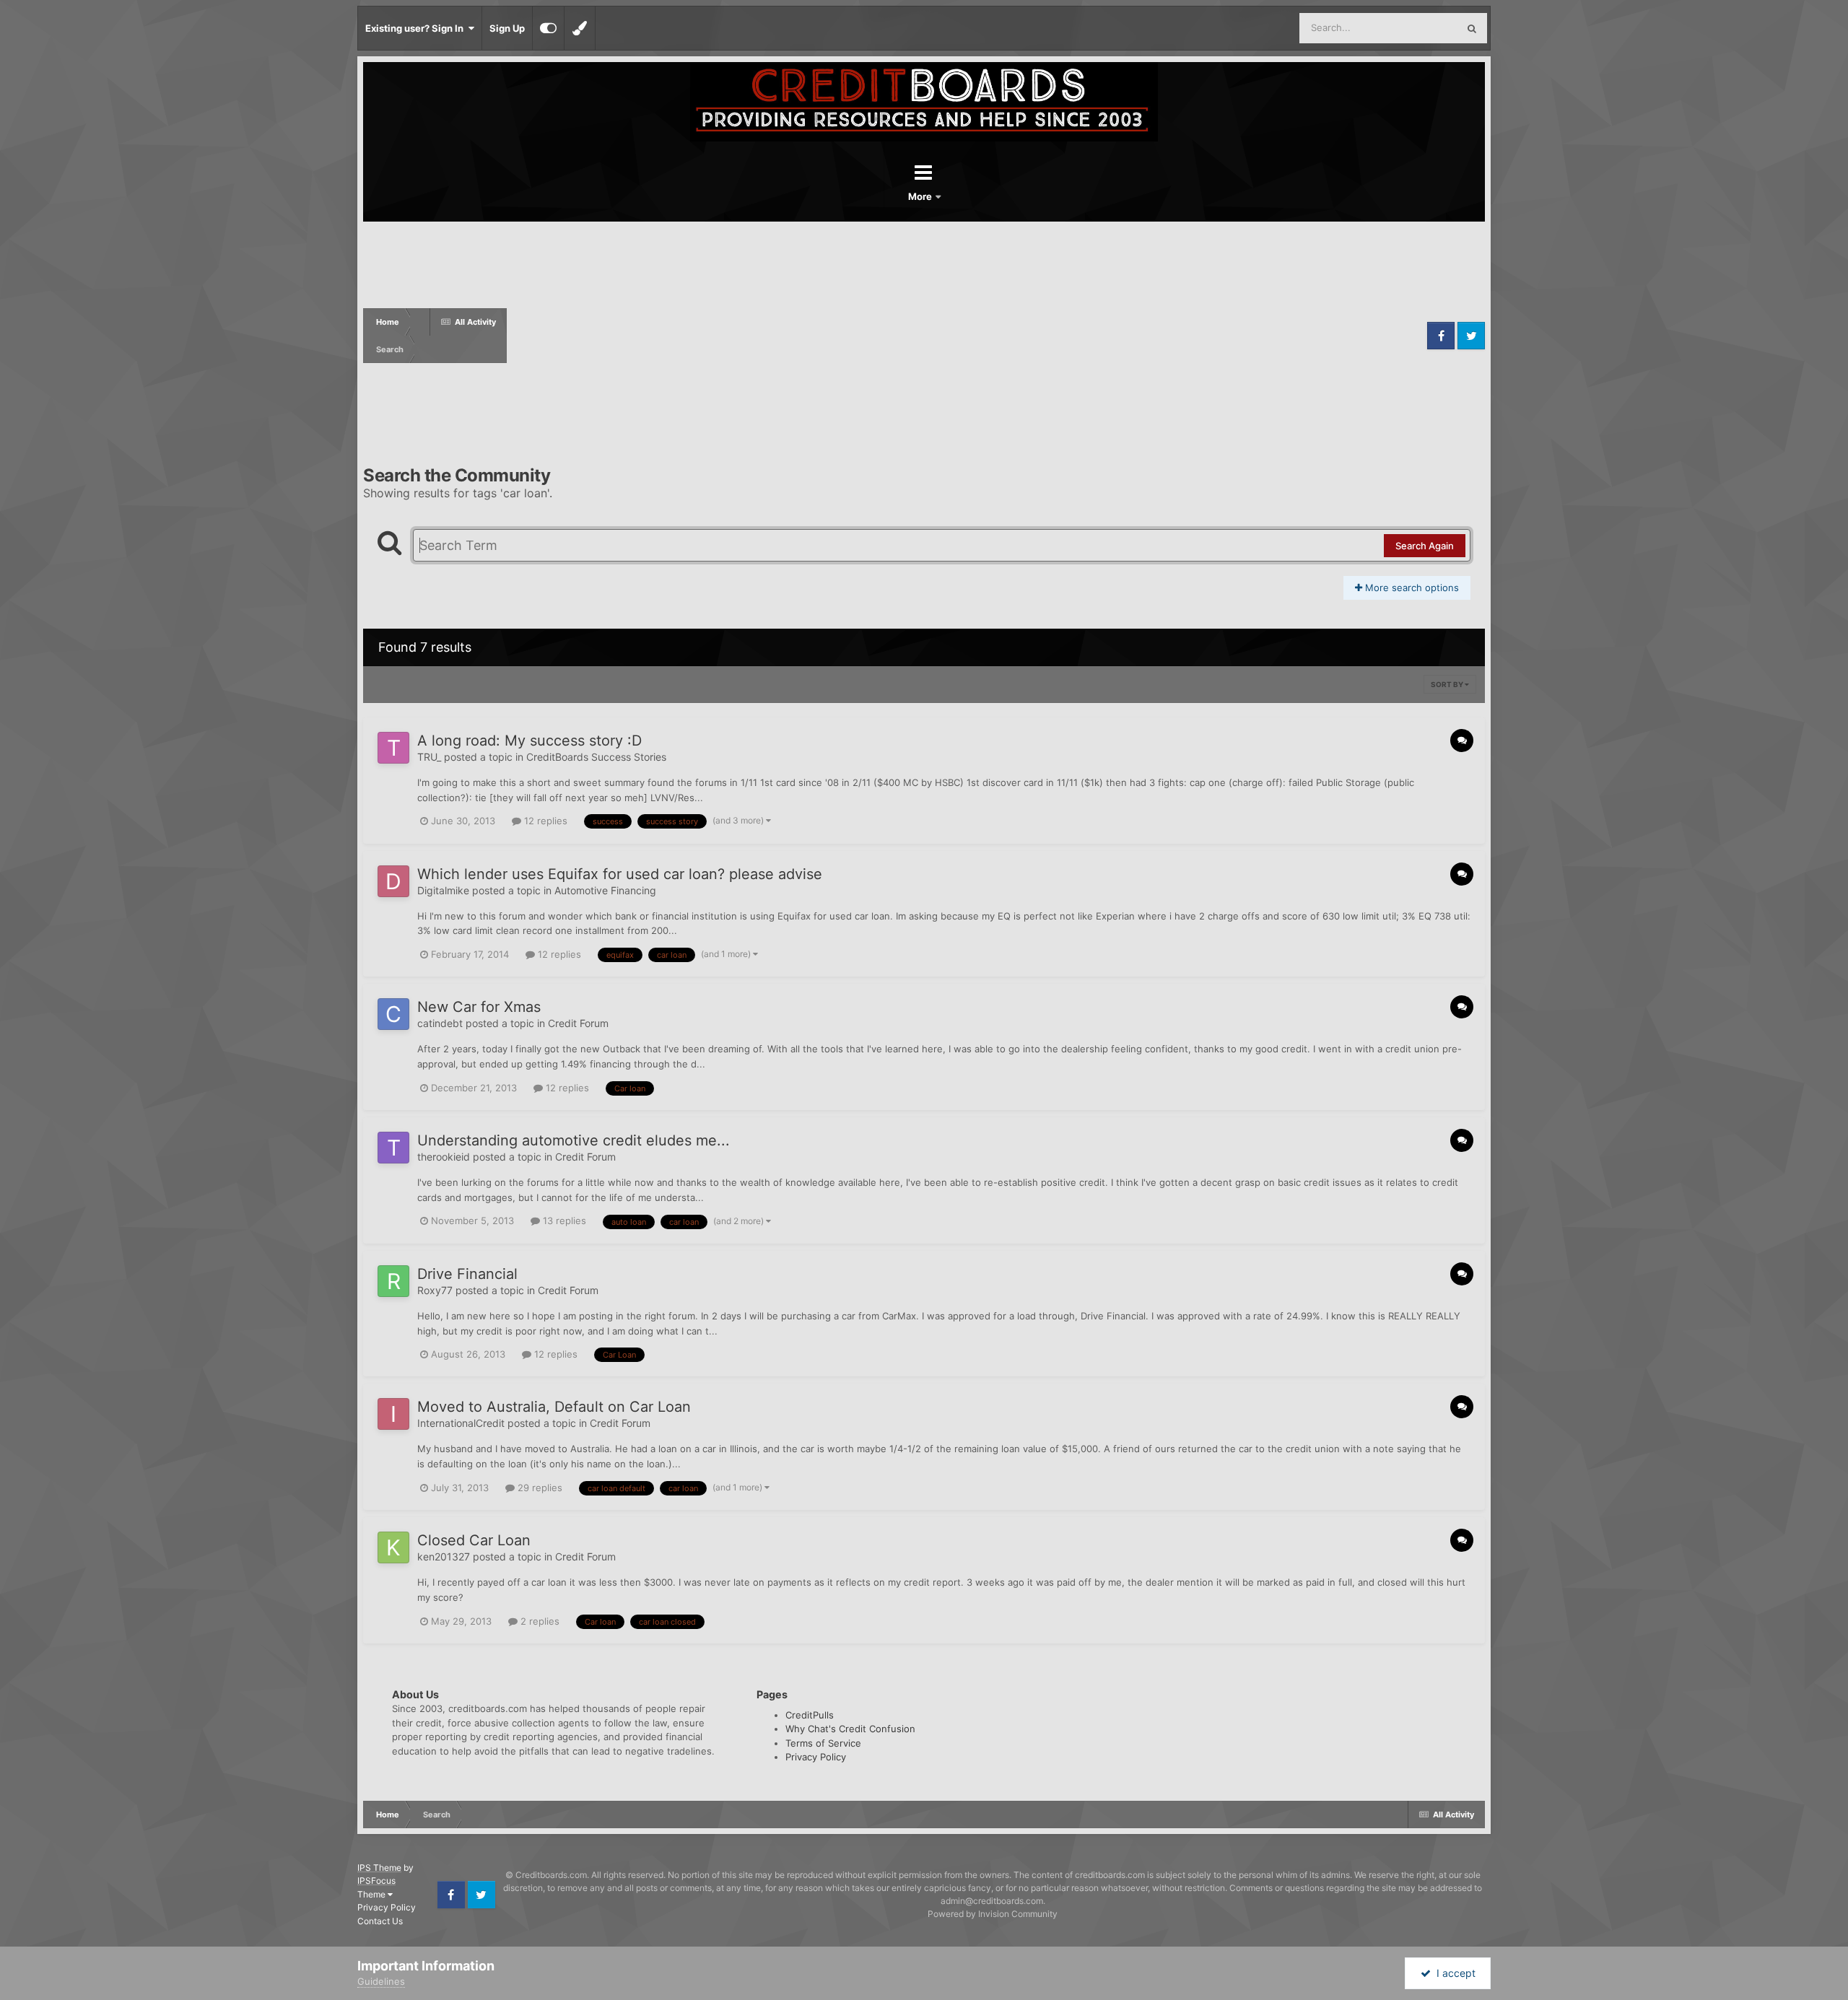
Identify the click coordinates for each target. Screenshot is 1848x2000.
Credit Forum (578, 1023)
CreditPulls (810, 1715)
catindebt (440, 1023)
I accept (1453, 1973)
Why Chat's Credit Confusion (850, 1729)
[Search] (1472, 28)
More (921, 196)
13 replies (563, 1220)
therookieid (444, 1157)
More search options (1411, 588)
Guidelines (381, 1981)
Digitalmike (443, 890)
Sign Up (507, 28)
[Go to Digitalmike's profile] (393, 881)
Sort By (1448, 684)
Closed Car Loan (474, 1540)
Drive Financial (467, 1274)
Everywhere (1413, 28)
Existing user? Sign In (417, 28)
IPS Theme (379, 1868)
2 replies (539, 1621)
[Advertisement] (965, 336)
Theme (372, 1894)
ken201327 (444, 1556)
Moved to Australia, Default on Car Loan (554, 1407)
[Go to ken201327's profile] (393, 1547)
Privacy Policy (816, 1757)
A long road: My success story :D (529, 741)
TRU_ (429, 757)
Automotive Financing (605, 890)
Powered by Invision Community (993, 1914)
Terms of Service (823, 1743)
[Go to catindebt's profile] (393, 1014)
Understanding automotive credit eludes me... (574, 1140)
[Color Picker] (580, 28)
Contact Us (380, 1921)
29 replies (539, 1488)
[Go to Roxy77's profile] (393, 1281)
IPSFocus (376, 1881)
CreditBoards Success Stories (596, 757)
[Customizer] (548, 28)
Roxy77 (435, 1290)
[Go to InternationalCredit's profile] (393, 1414)
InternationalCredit (461, 1423)
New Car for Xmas (479, 1007)
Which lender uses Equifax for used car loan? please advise (620, 874)
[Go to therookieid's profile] (393, 1148)
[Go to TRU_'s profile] (393, 748)
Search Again (1425, 546)
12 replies (544, 821)
